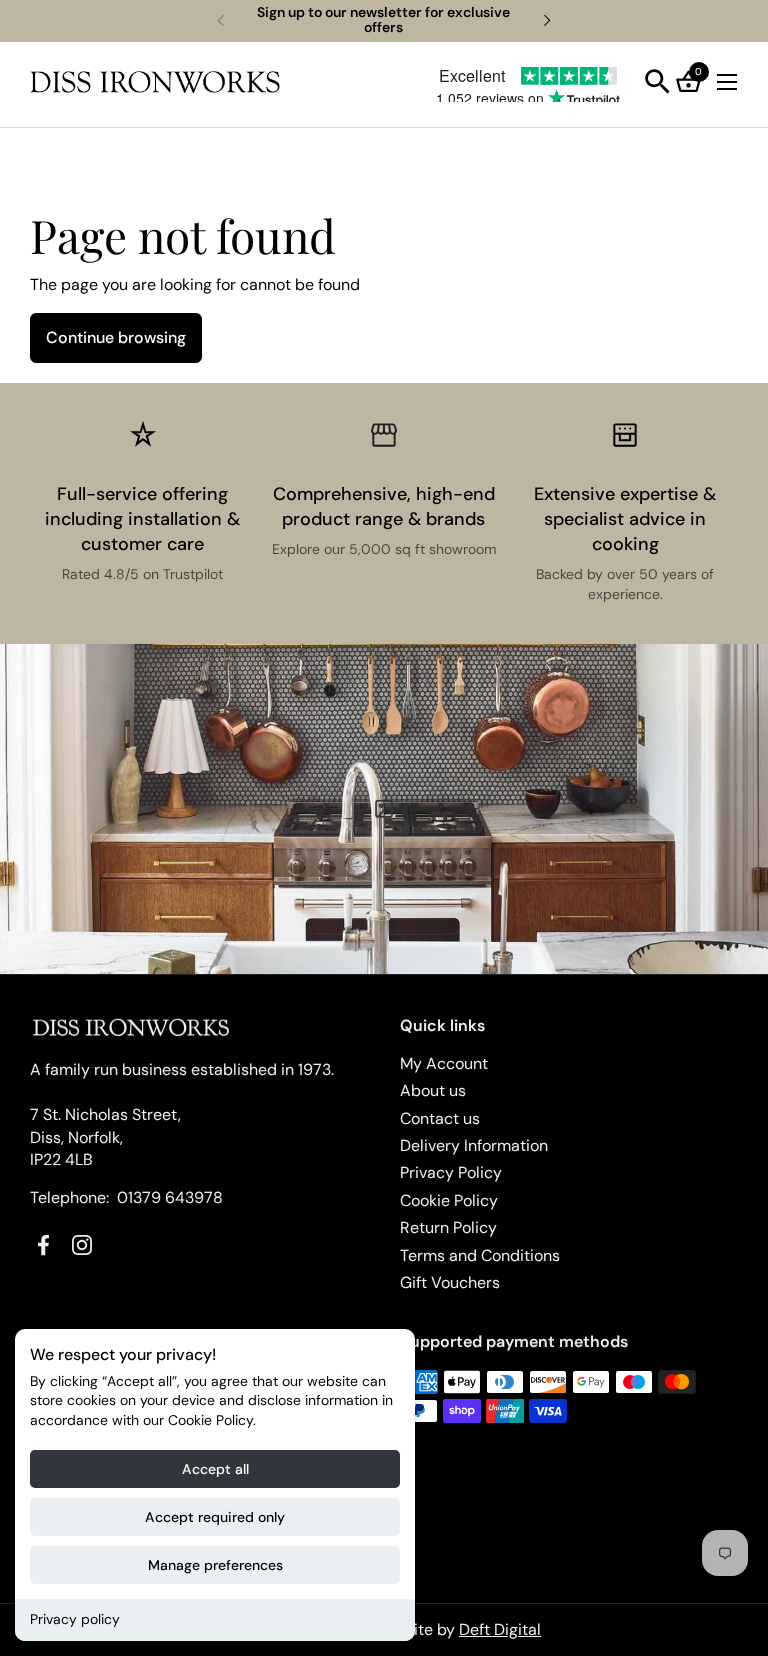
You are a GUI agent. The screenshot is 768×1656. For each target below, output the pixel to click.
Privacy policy (75, 1619)
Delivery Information (474, 1145)
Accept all (215, 1469)
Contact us (440, 1118)
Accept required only (215, 1517)
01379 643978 (170, 1197)
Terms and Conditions (480, 1255)
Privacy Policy (451, 1172)
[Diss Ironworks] (155, 82)
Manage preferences (215, 1565)
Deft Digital (500, 1629)
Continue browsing (116, 337)
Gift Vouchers (450, 1282)
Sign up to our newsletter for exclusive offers (383, 20)
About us (433, 1090)
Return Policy (448, 1227)
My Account (444, 1063)
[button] (657, 81)
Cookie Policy (449, 1200)
